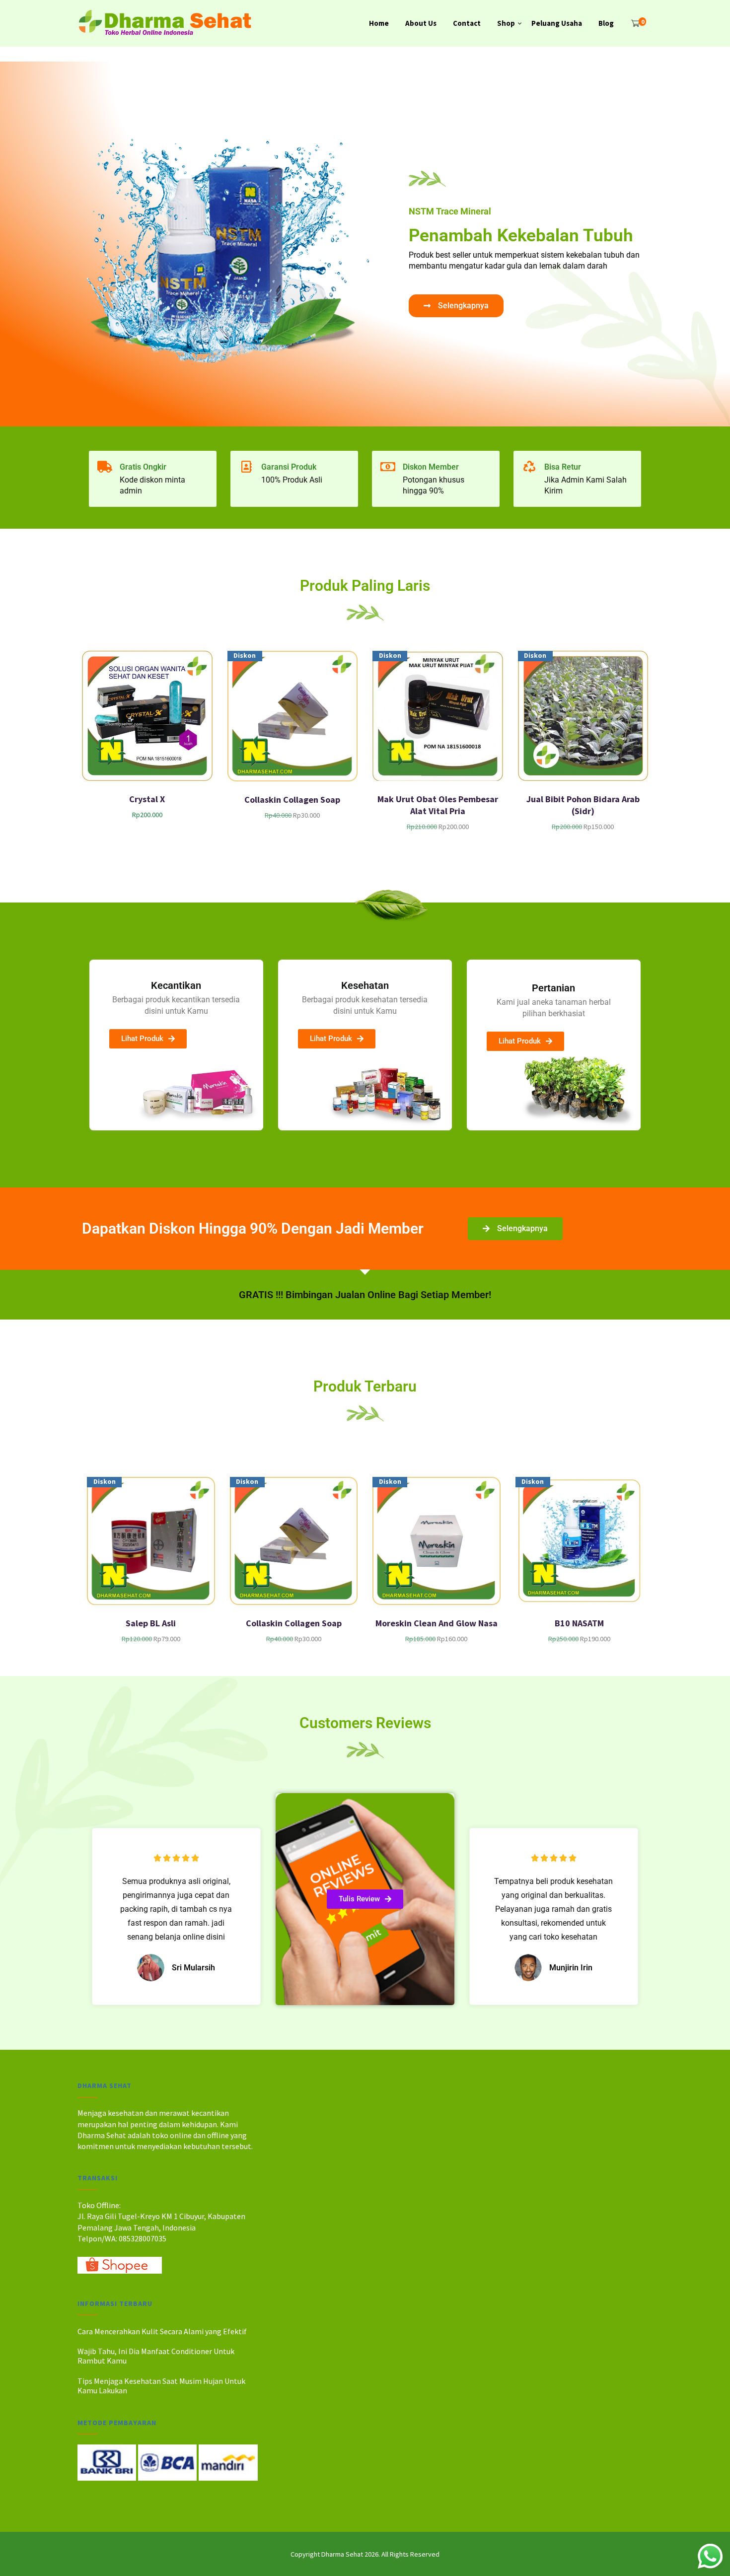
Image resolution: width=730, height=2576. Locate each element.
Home (379, 23)
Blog (606, 23)
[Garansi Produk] (246, 467)
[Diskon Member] (388, 467)
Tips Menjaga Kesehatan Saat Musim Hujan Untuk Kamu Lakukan (161, 2386)
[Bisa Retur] (529, 467)
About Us (421, 23)
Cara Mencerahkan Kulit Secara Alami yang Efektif (162, 2331)
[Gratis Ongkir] (105, 467)
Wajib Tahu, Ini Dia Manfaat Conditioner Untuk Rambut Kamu (156, 2356)
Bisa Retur (563, 467)
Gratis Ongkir (143, 467)
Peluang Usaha (557, 23)
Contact (467, 23)
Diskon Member (431, 467)
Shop (506, 23)
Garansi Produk (289, 467)
